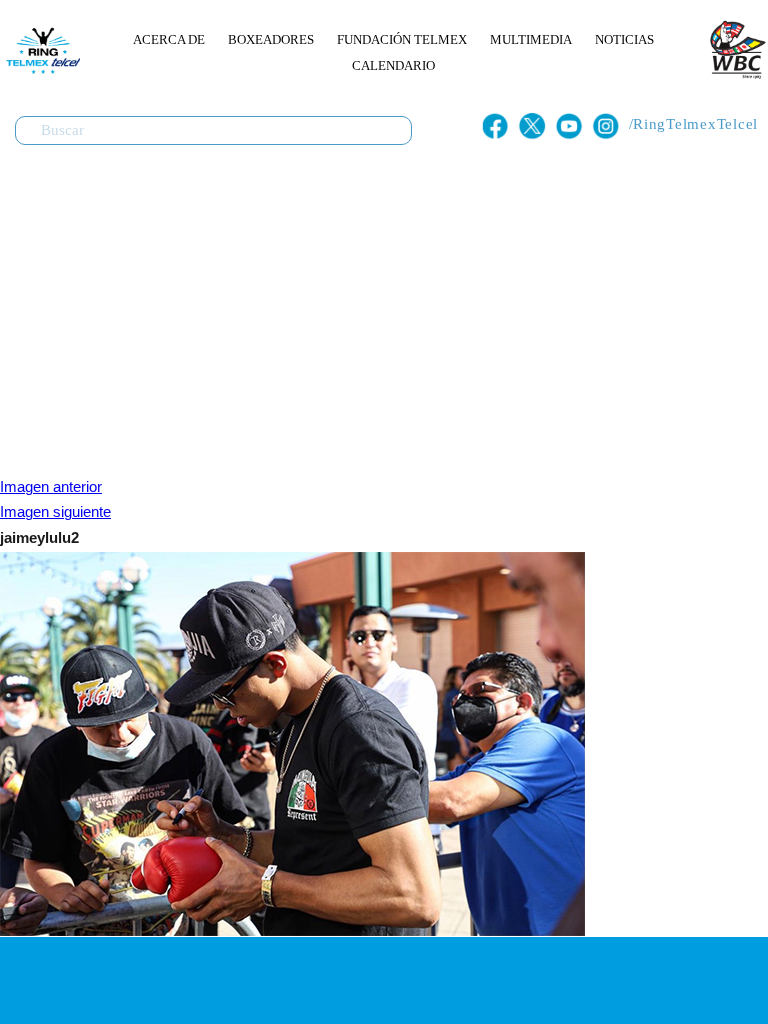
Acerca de (169, 39)
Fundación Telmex (402, 39)
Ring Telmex (40, 50)
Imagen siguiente (55, 512)
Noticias (624, 39)
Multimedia (531, 39)
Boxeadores (271, 39)
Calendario (393, 65)
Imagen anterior (51, 487)
